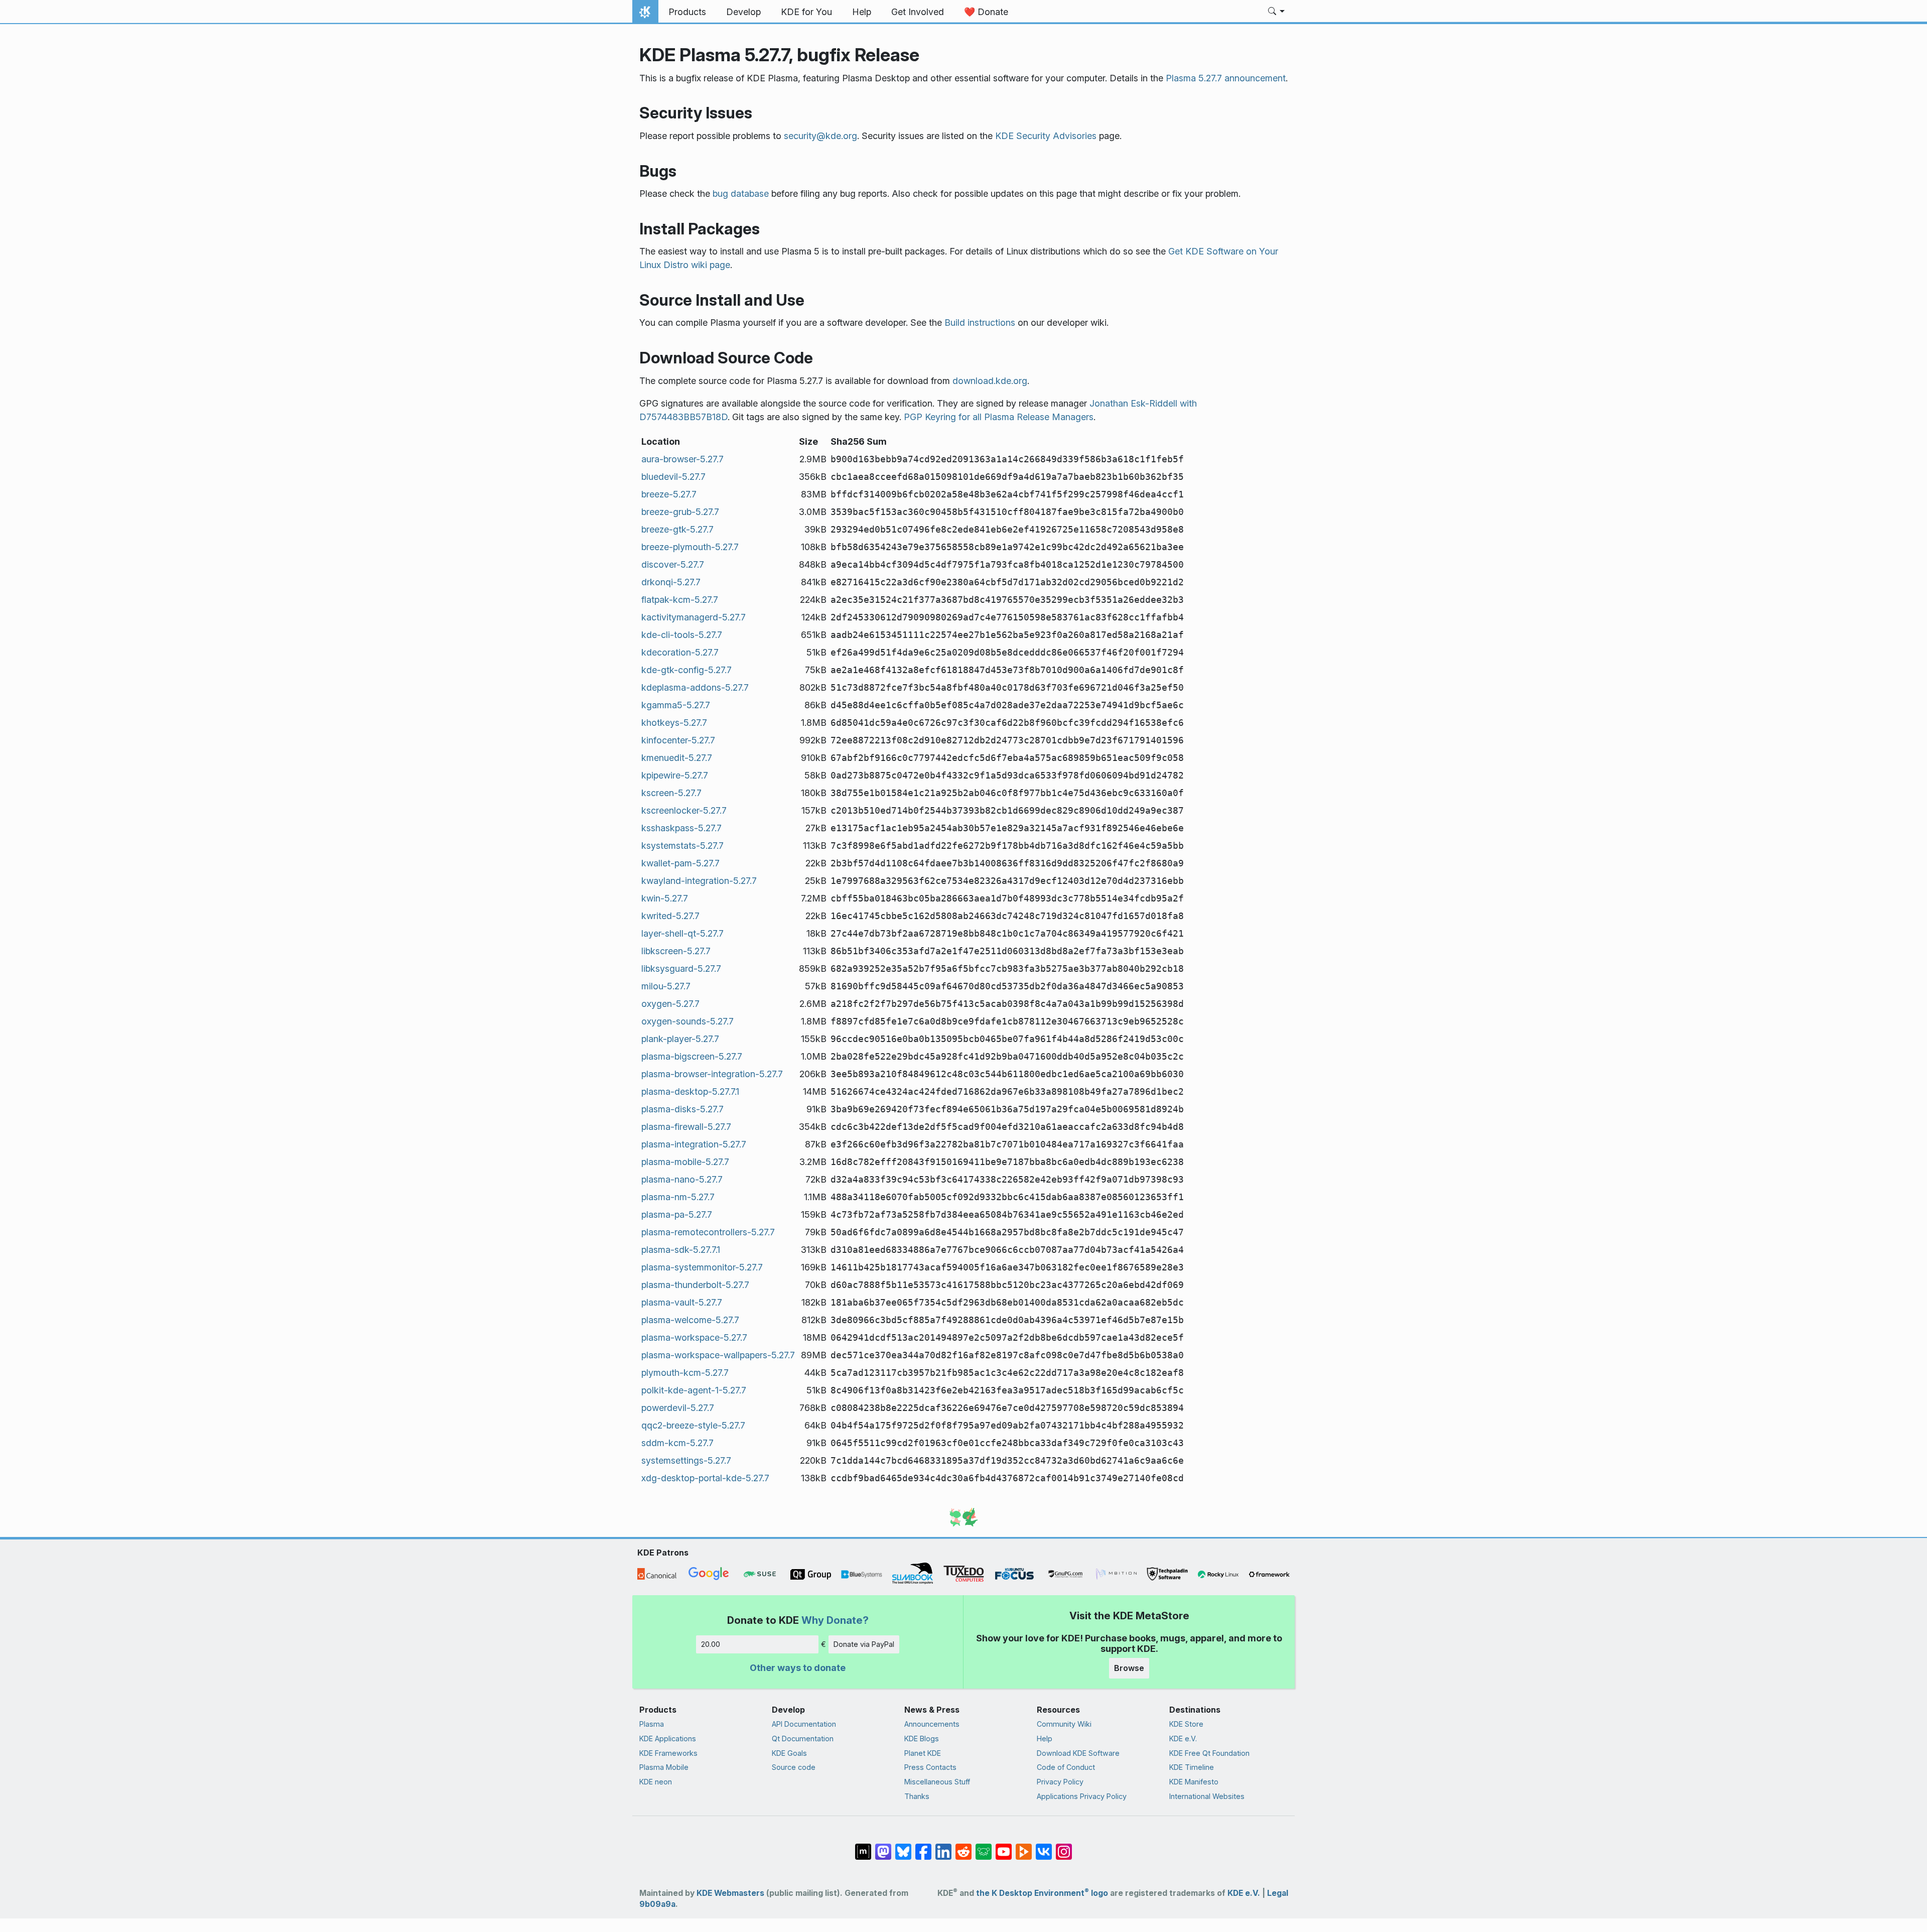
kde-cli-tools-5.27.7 (682, 635)
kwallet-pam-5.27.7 (680, 863)
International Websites (1207, 1796)
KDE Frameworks (668, 1753)
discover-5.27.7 (673, 564)
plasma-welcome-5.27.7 (690, 1320)
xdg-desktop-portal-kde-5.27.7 (705, 1478)
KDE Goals (789, 1753)
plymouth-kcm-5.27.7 (685, 1373)
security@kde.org (820, 136)
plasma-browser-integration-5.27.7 (712, 1074)
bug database (741, 194)
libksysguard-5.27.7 (681, 969)
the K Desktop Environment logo (1042, 1893)
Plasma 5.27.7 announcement (1226, 78)
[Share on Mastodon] (883, 1847)
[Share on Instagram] (1064, 1847)
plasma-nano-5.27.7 (682, 1179)
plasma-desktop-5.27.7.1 (690, 1091)
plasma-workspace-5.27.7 (694, 1337)
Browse (1129, 1668)
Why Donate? (835, 1620)
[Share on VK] (1044, 1847)
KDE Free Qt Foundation (1209, 1753)
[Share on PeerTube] (1024, 1847)
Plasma (652, 1724)
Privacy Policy (1060, 1782)
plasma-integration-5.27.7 (694, 1144)
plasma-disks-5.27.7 (682, 1109)
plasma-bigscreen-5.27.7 (692, 1056)
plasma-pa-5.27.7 (677, 1214)
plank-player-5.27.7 (680, 1039)
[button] (1276, 12)
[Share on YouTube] (1004, 1847)
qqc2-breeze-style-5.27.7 (693, 1425)
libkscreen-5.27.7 (676, 951)
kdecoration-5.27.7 (680, 652)
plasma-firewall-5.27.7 (686, 1127)
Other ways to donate (798, 1668)
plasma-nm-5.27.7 (678, 1197)
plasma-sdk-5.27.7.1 (681, 1250)
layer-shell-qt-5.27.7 (682, 933)
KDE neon (656, 1782)
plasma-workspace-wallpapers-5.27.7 (718, 1355)
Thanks (917, 1796)
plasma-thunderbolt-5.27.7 (695, 1285)
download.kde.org (990, 381)
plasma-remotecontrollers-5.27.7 (708, 1232)
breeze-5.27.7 (669, 494)
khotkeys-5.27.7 (674, 723)
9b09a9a (657, 1904)
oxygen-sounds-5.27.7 (687, 1021)
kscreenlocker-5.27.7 (684, 810)
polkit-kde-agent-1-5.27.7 (694, 1390)
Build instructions (980, 323)
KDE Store (1186, 1724)
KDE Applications (668, 1738)
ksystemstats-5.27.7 (682, 846)
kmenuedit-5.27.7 (677, 758)
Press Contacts (930, 1767)
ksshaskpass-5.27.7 (681, 828)
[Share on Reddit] (963, 1847)
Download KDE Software (1078, 1753)
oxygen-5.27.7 (670, 1004)
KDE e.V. (1183, 1738)
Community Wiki (1064, 1724)
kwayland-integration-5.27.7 (699, 881)
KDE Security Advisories (1046, 136)
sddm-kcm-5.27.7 (677, 1443)
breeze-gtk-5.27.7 (677, 529)
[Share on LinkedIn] (943, 1847)
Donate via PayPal (864, 1644)
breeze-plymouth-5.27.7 (690, 547)
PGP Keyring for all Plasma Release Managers (999, 417)
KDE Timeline (1192, 1767)
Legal (1278, 1893)
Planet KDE (923, 1753)
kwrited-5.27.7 (670, 916)
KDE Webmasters (730, 1893)
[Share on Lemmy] (984, 1847)
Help (1045, 1738)
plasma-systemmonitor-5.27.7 (702, 1267)
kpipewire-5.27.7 (675, 775)
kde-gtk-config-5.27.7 (686, 670)
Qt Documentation (803, 1738)
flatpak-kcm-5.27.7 (680, 600)
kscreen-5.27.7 (671, 793)
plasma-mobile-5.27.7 (685, 1162)
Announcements (932, 1724)
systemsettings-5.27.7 (686, 1460)
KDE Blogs (922, 1738)
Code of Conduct (1066, 1767)
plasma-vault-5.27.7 (682, 1302)
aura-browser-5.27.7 (682, 459)
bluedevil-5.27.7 (673, 477)
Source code (794, 1767)
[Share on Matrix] (863, 1847)
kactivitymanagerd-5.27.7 (694, 617)
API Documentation (804, 1724)
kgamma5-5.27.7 (676, 705)
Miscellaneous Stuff (937, 1782)
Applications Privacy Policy (1082, 1796)
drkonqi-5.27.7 (671, 582)
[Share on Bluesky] (903, 1847)
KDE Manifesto (1194, 1782)
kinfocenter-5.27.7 (678, 740)
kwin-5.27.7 (665, 898)
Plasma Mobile (664, 1767)
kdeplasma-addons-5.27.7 (695, 687)
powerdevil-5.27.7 (678, 1408)
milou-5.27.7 (666, 986)
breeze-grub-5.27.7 (680, 512)
